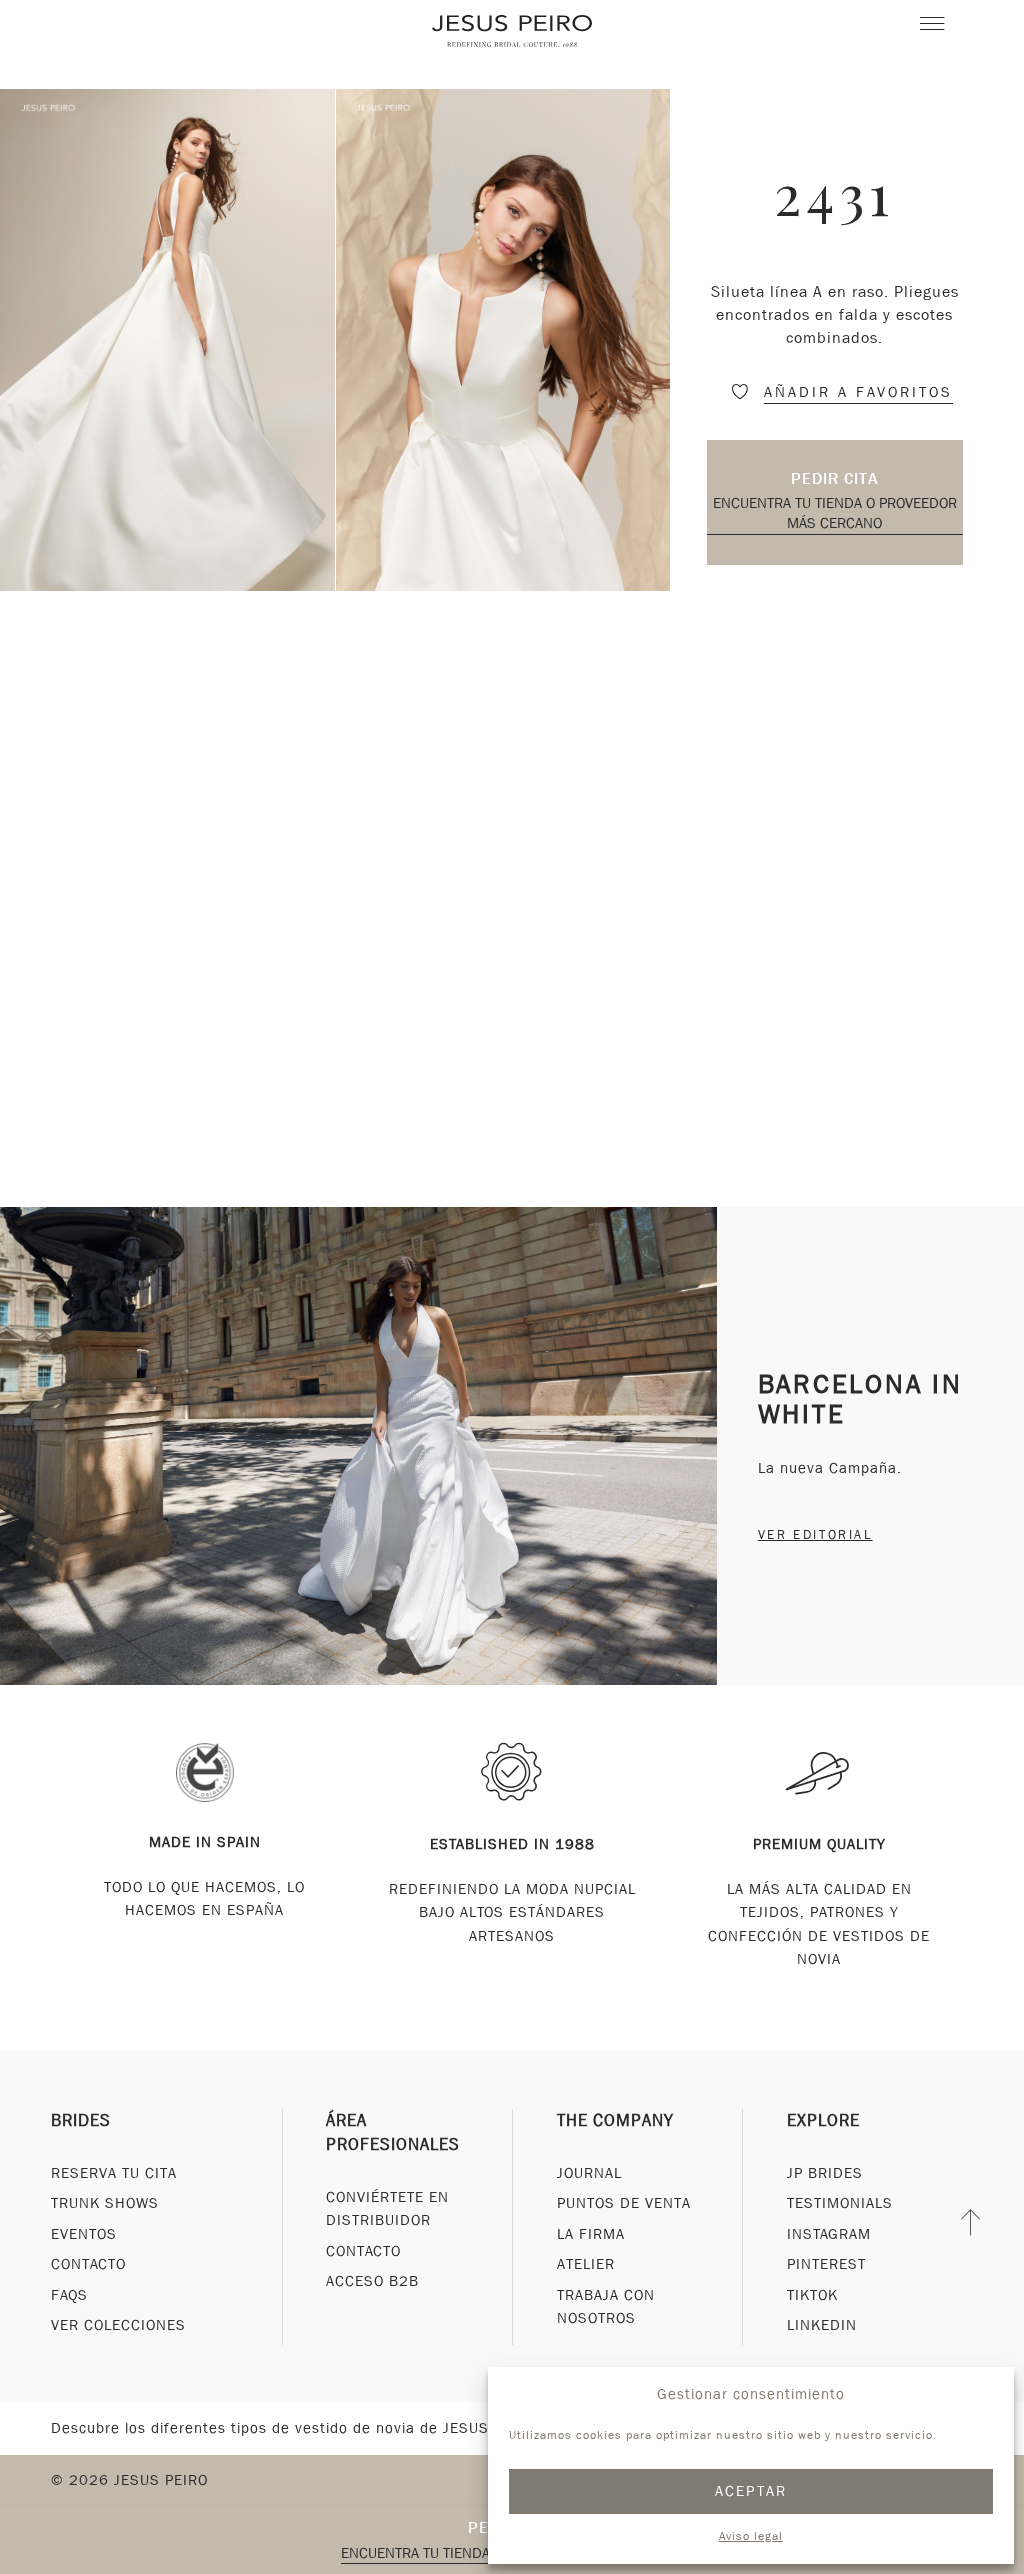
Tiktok (812, 2295)
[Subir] (971, 2223)
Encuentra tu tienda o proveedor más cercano (835, 513)
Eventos (84, 2234)
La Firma (591, 2234)
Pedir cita (835, 478)
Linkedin (822, 2325)
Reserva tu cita (114, 2173)
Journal (589, 2173)
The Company (615, 2120)
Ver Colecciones (118, 2325)
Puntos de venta (624, 2203)
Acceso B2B (372, 2281)
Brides (81, 2120)
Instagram (829, 2234)
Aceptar (751, 2491)
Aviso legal (751, 2536)
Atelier (586, 2264)
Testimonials (840, 2203)
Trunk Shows (105, 2203)
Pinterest (826, 2264)
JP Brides (825, 2173)
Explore (823, 2120)
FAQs (69, 2295)
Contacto (88, 2264)
